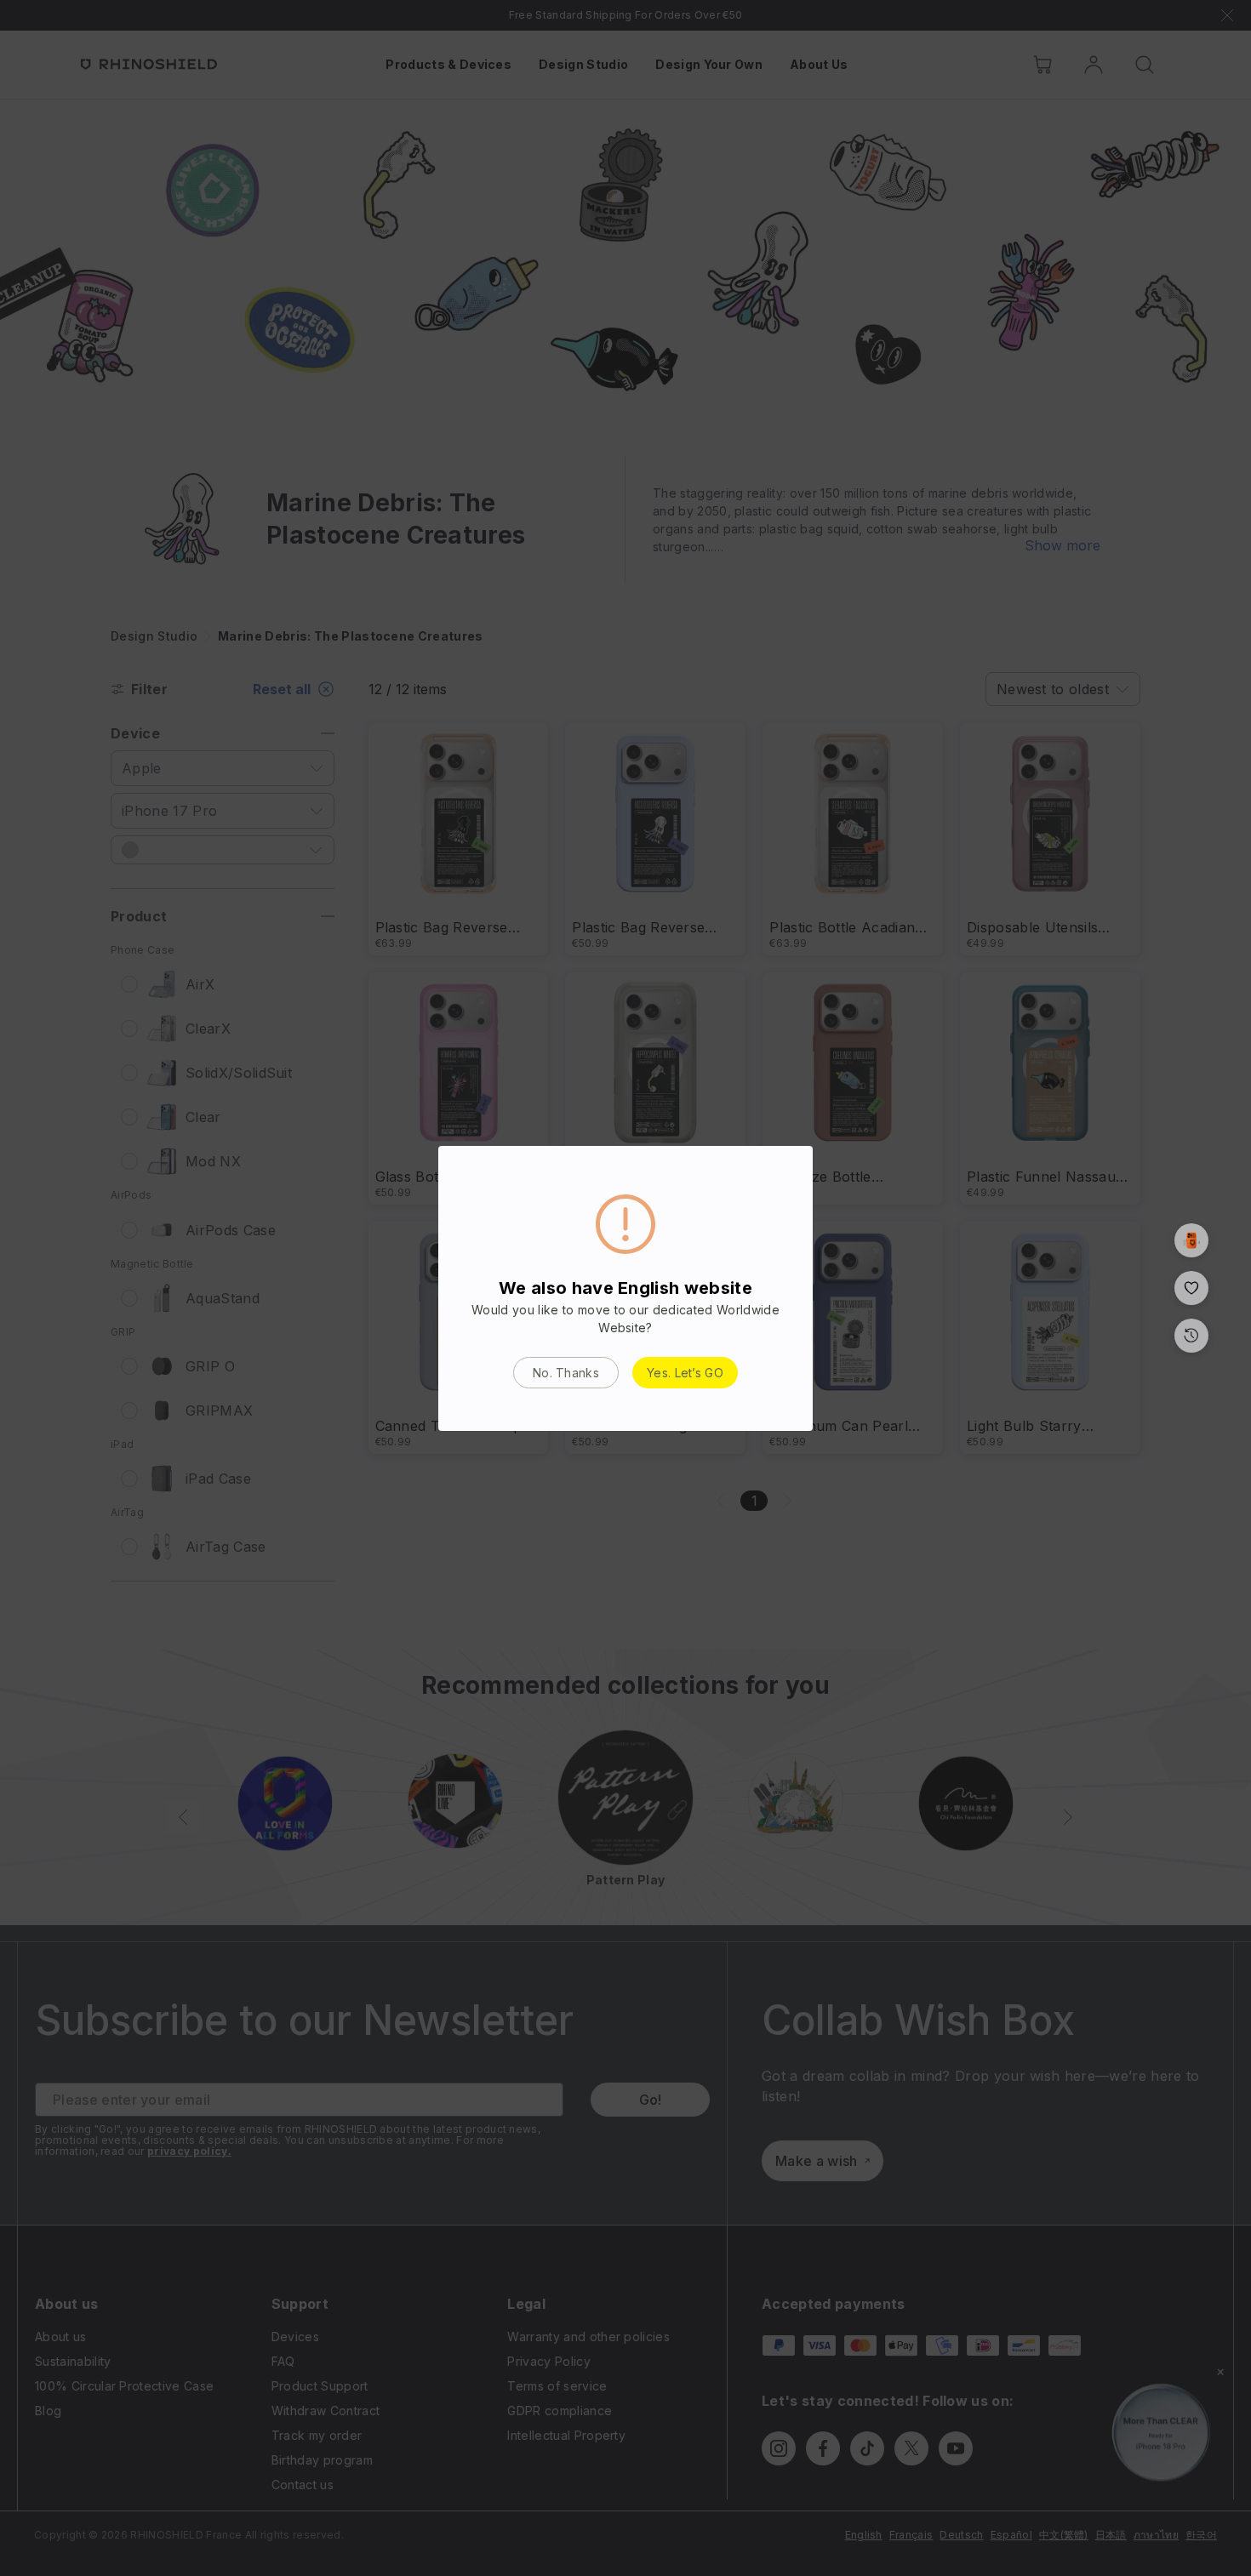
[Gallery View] (1191, 1240)
